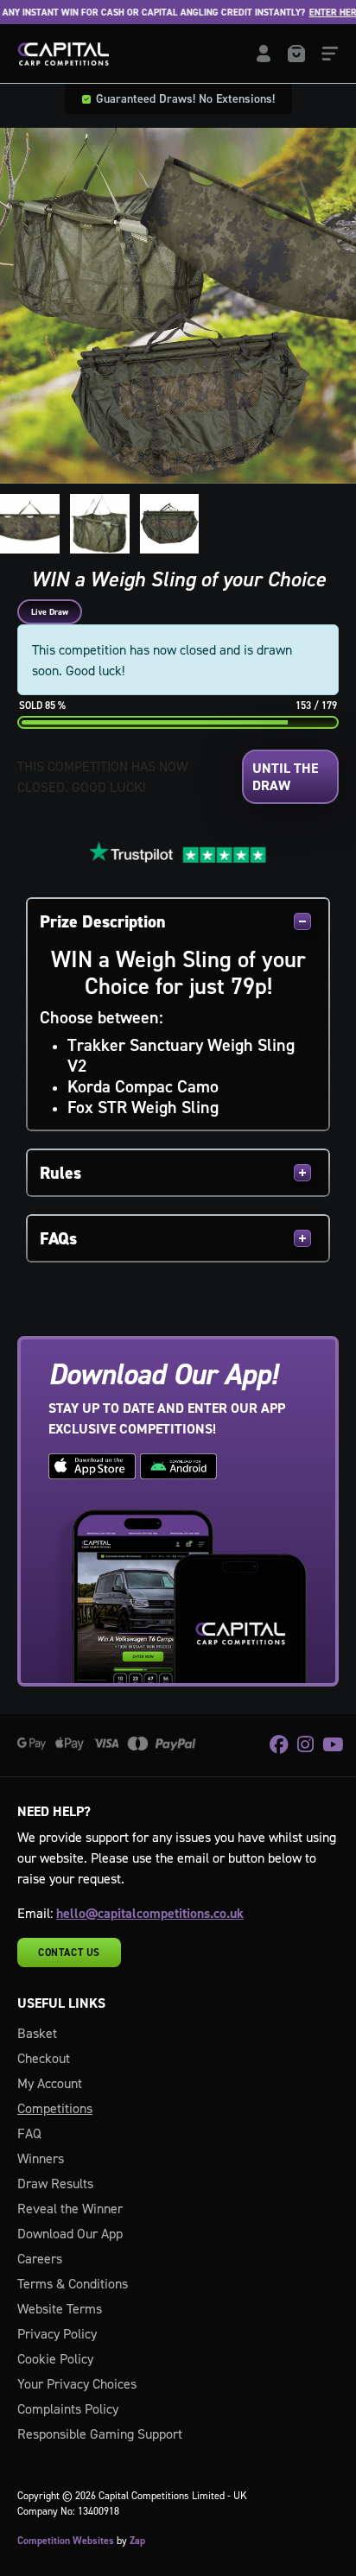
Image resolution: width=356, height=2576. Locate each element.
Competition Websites (66, 2541)
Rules (60, 1173)
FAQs (58, 1238)
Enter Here (326, 13)
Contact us (69, 1953)
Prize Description (103, 921)
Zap (137, 2541)
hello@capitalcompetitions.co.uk (150, 1913)
